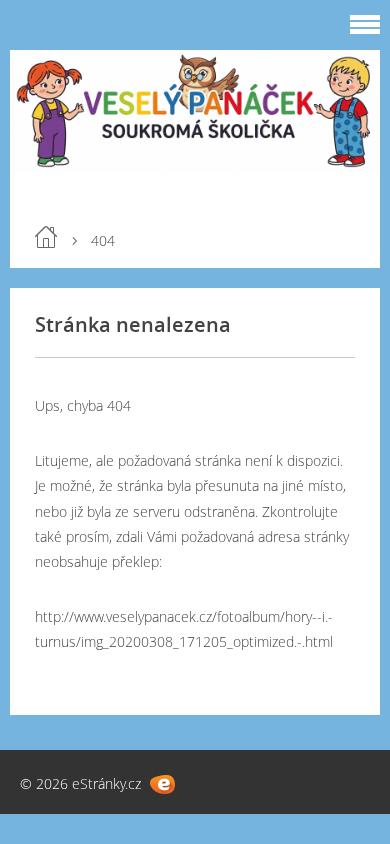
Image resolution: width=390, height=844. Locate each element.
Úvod (46, 237)
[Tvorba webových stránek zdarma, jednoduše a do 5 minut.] (162, 784)
